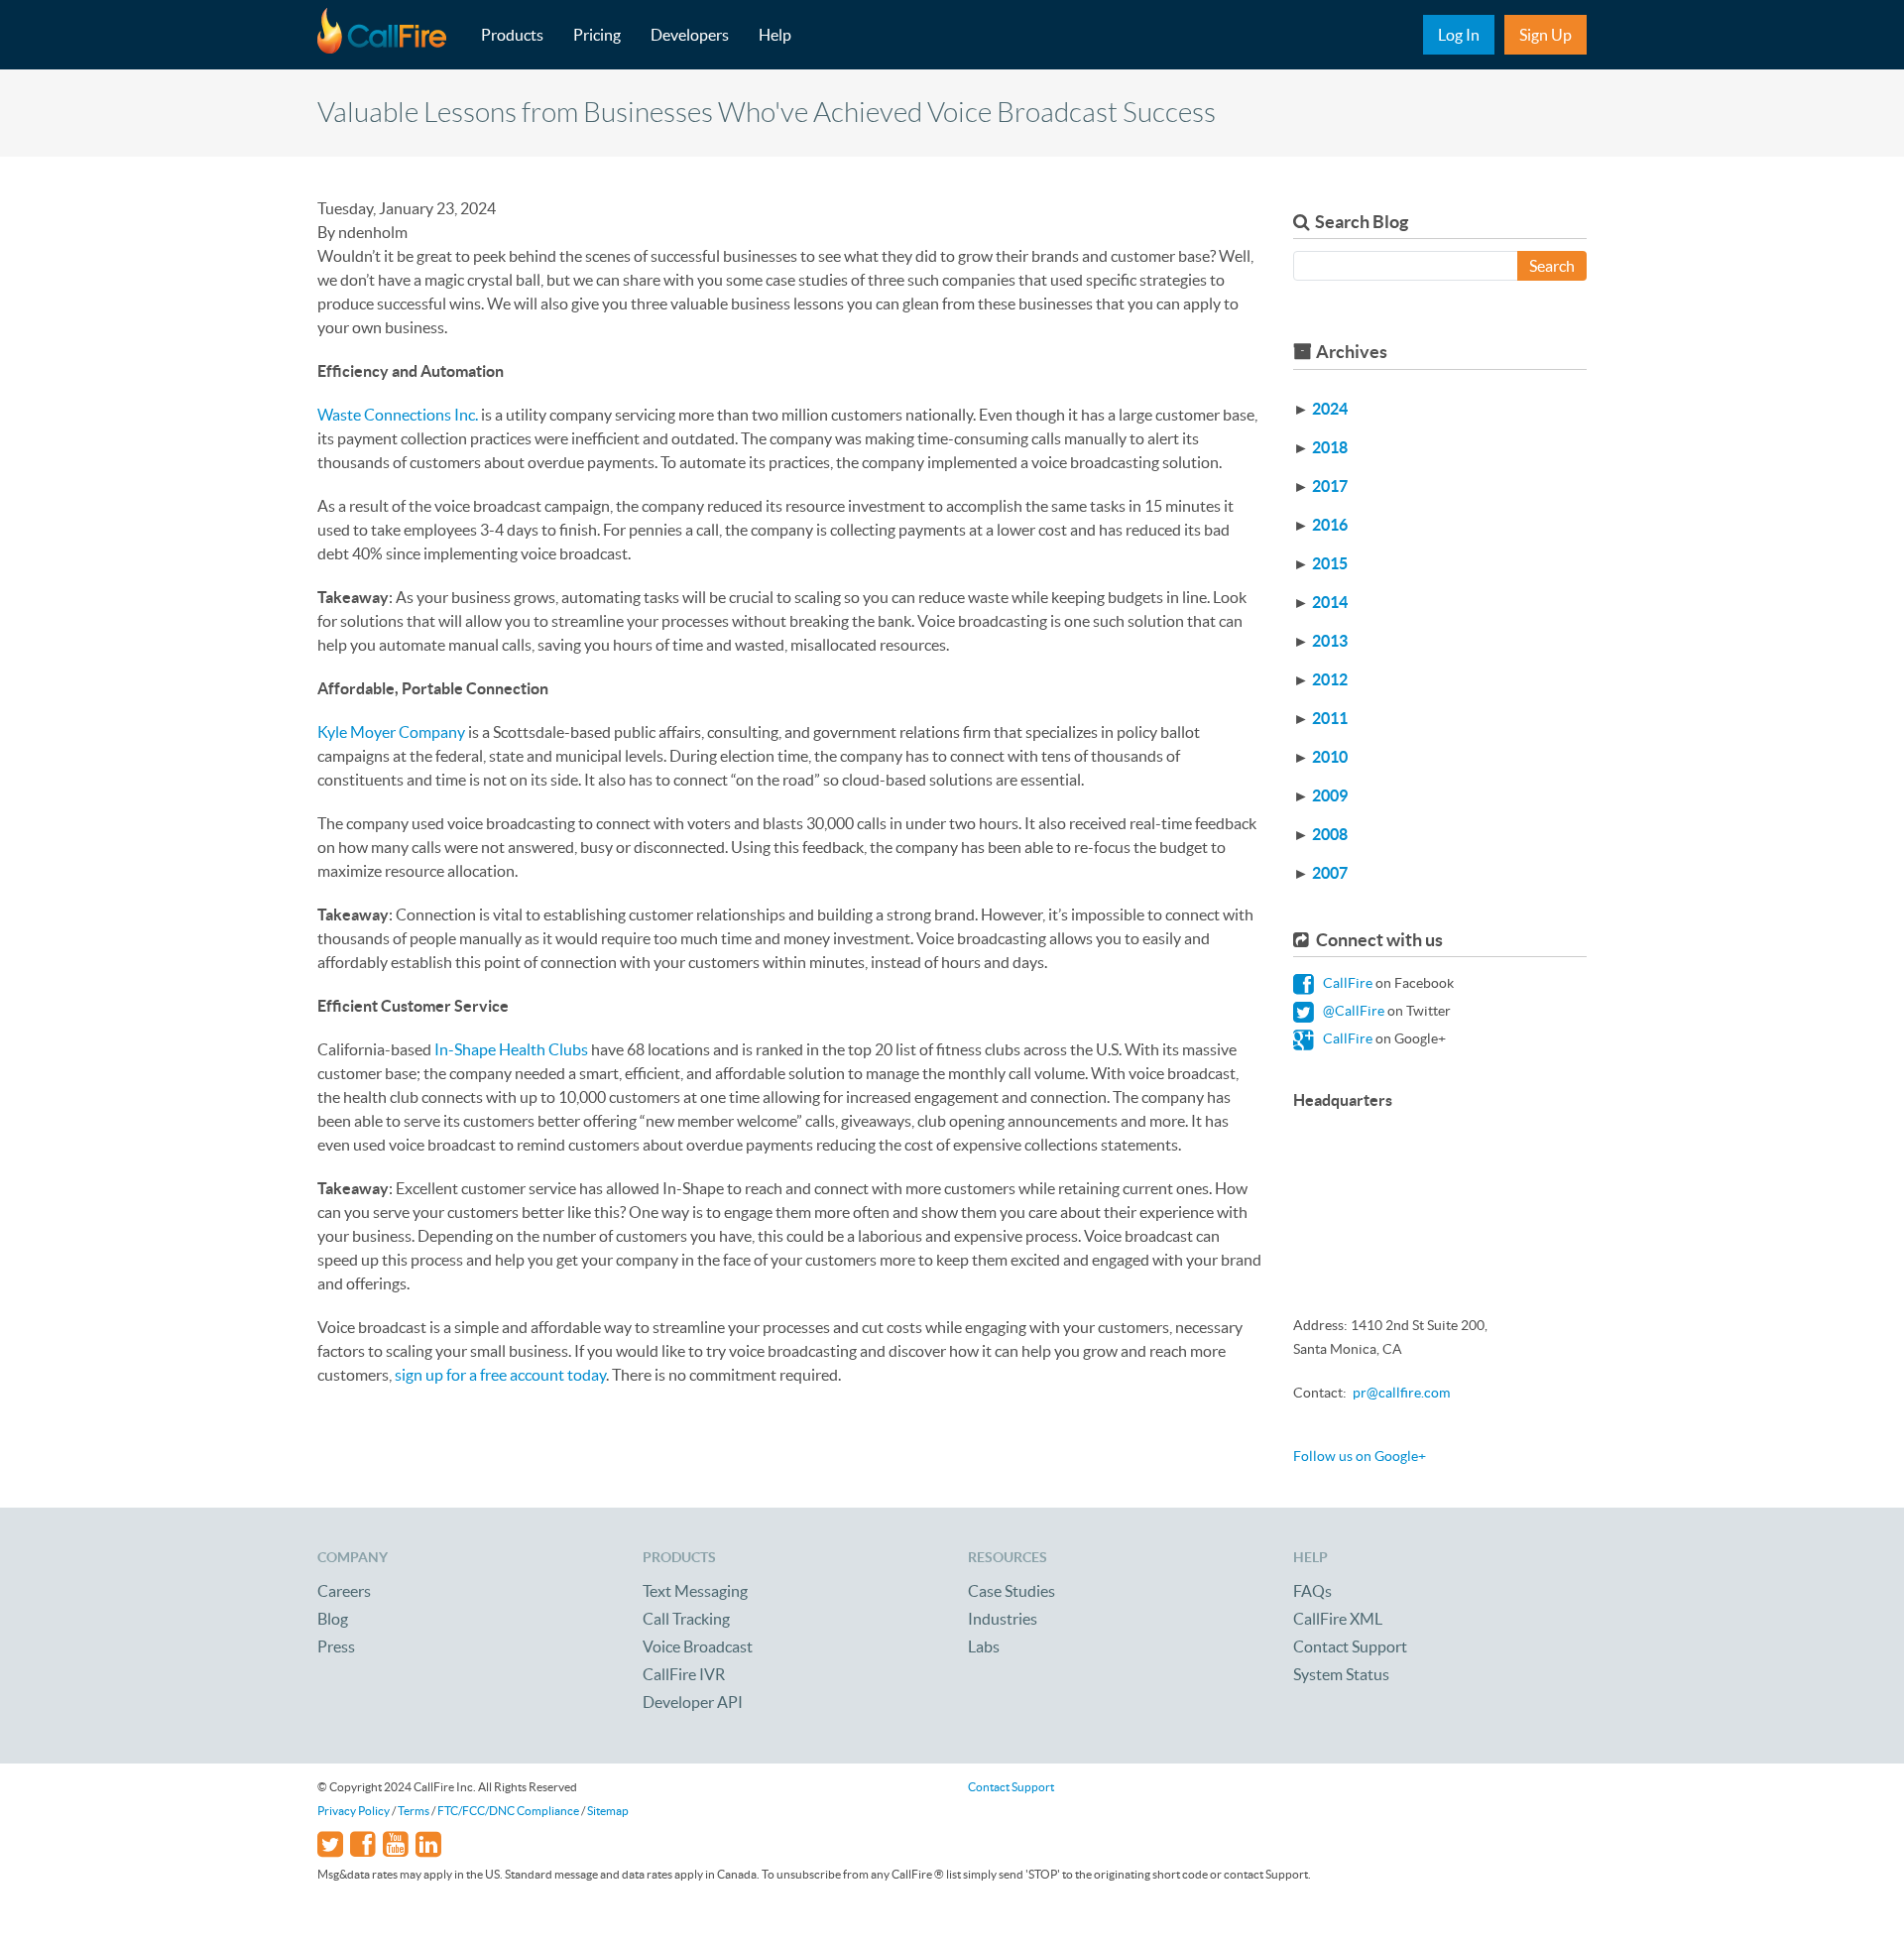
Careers (344, 1591)
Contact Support (1350, 1646)
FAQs (1312, 1591)
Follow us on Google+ (1360, 1456)
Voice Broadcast (698, 1646)
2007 (1330, 873)
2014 (1330, 602)
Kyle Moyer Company (391, 732)
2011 (1330, 718)
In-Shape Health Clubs (511, 1049)
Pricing (597, 35)
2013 (1330, 641)
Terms (414, 1811)
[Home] (392, 35)
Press (336, 1646)
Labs (984, 1646)
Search (1552, 266)
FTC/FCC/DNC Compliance (508, 1811)
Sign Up (1546, 35)
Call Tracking (686, 1619)
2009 (1330, 795)
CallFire (1346, 983)
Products (512, 35)
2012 (1330, 679)
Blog (333, 1619)
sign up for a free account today (500, 1375)
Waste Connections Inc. (398, 415)
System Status (1341, 1674)
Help (775, 35)
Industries (1003, 1619)
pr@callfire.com (1401, 1393)
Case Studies (1011, 1591)
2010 (1330, 757)
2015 (1330, 563)
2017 (1330, 486)
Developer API (693, 1702)
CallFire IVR (684, 1674)
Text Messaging (695, 1591)
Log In (1459, 35)
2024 (1330, 409)
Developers (690, 35)
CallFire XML (1338, 1619)
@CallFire (1352, 1011)
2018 (1330, 447)
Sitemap (608, 1811)
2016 (1330, 525)
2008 (1330, 834)
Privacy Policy (354, 1811)
